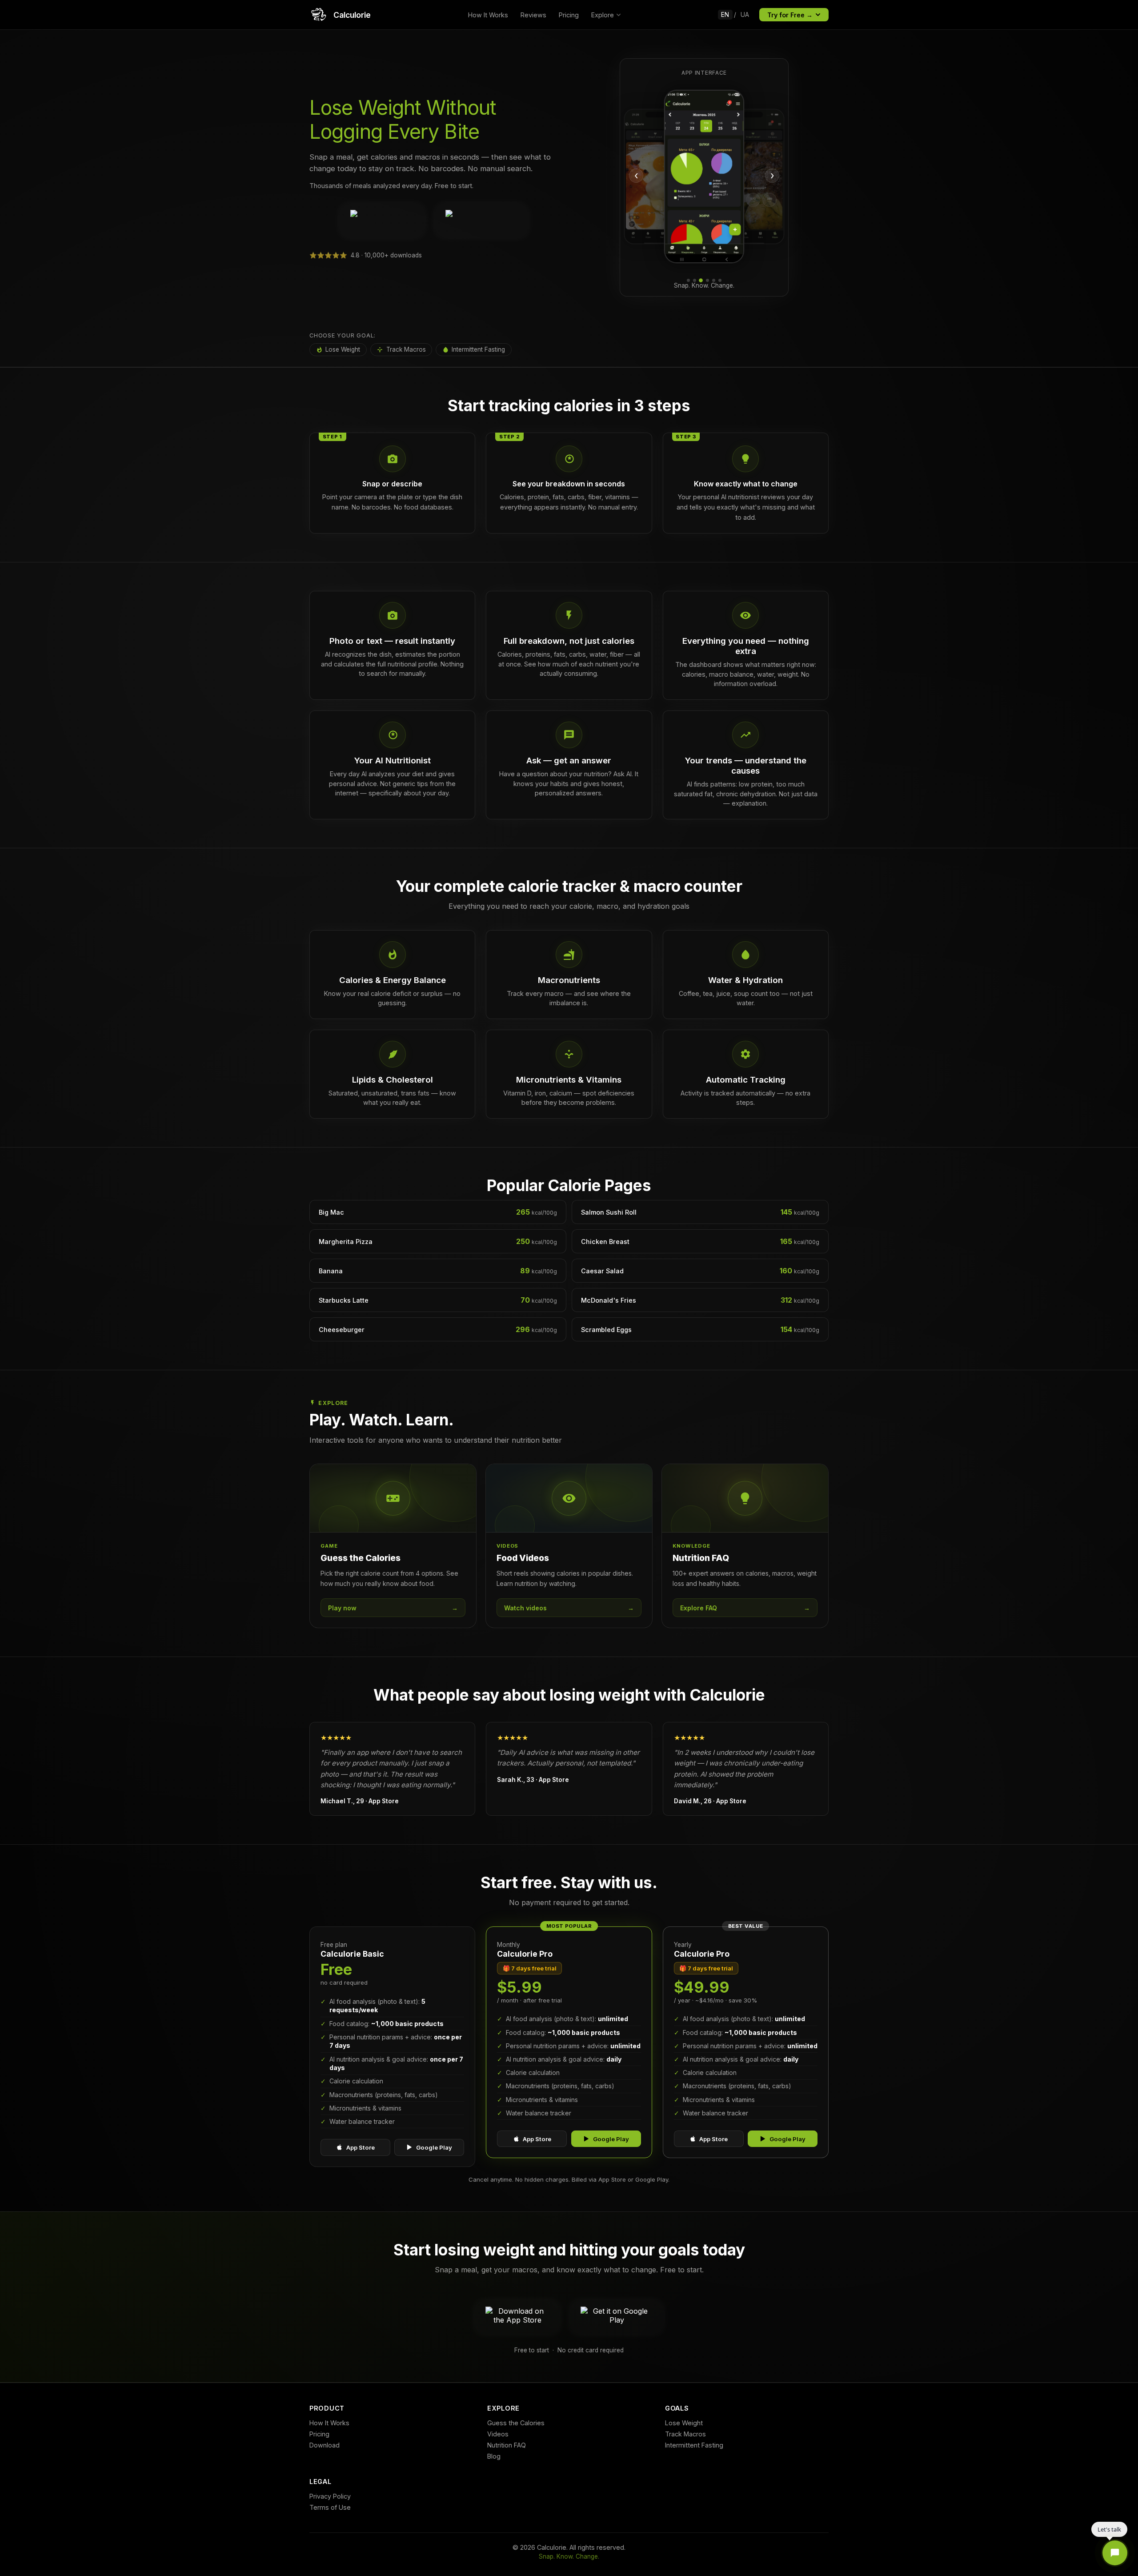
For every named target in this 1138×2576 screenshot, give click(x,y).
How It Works (488, 15)
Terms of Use (330, 2507)
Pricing (569, 15)
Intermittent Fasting (478, 349)
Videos (498, 2434)
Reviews (533, 15)
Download (325, 2445)
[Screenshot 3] (701, 280)
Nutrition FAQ (507, 2445)
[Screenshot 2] (695, 280)
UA (745, 15)
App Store (361, 2147)
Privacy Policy (330, 2496)
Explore (603, 15)
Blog (494, 2456)
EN (725, 15)
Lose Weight (343, 349)
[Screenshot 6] (720, 280)
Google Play (434, 2147)
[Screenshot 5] (714, 280)
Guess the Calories (516, 2423)
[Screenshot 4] (707, 280)
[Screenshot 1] (688, 280)
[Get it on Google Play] (482, 221)
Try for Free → (790, 15)
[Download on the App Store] (382, 221)
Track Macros (406, 349)
